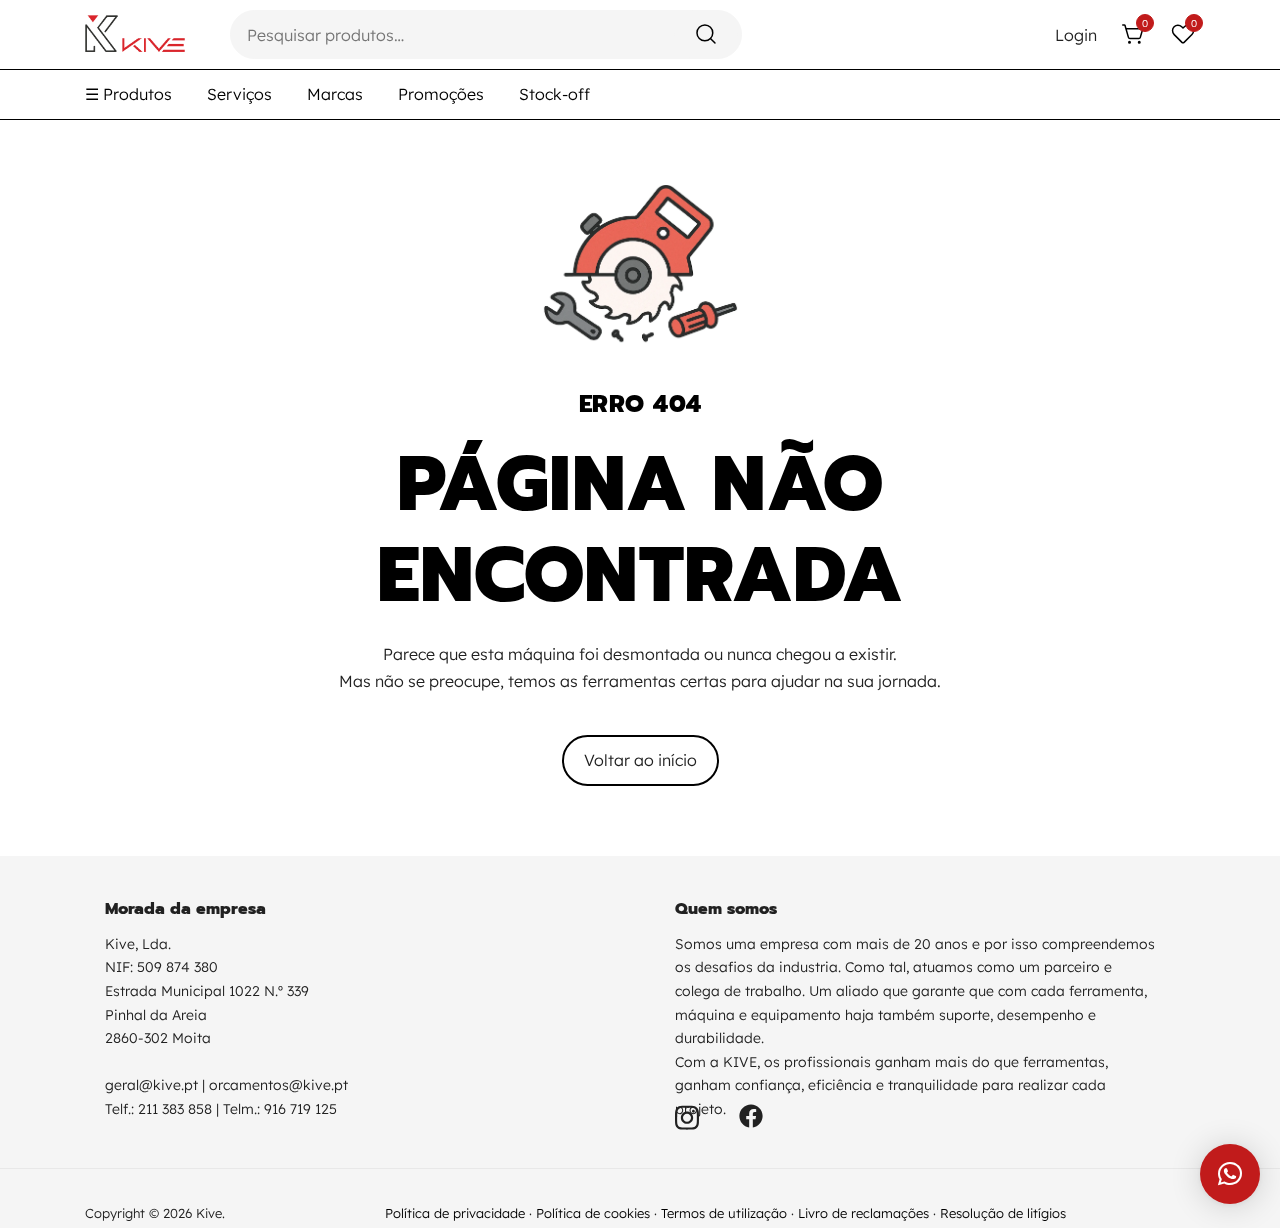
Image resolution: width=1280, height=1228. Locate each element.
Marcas (335, 94)
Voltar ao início (640, 760)
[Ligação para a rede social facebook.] (751, 1114)
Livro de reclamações (863, 1213)
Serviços (239, 94)
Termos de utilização (724, 1213)
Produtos (128, 94)
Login (1076, 35)
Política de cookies (593, 1213)
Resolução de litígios (1003, 1213)
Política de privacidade (455, 1213)
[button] (1230, 1174)
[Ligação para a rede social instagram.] (687, 1114)
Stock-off (554, 94)
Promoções (441, 94)
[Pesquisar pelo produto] (706, 34)
